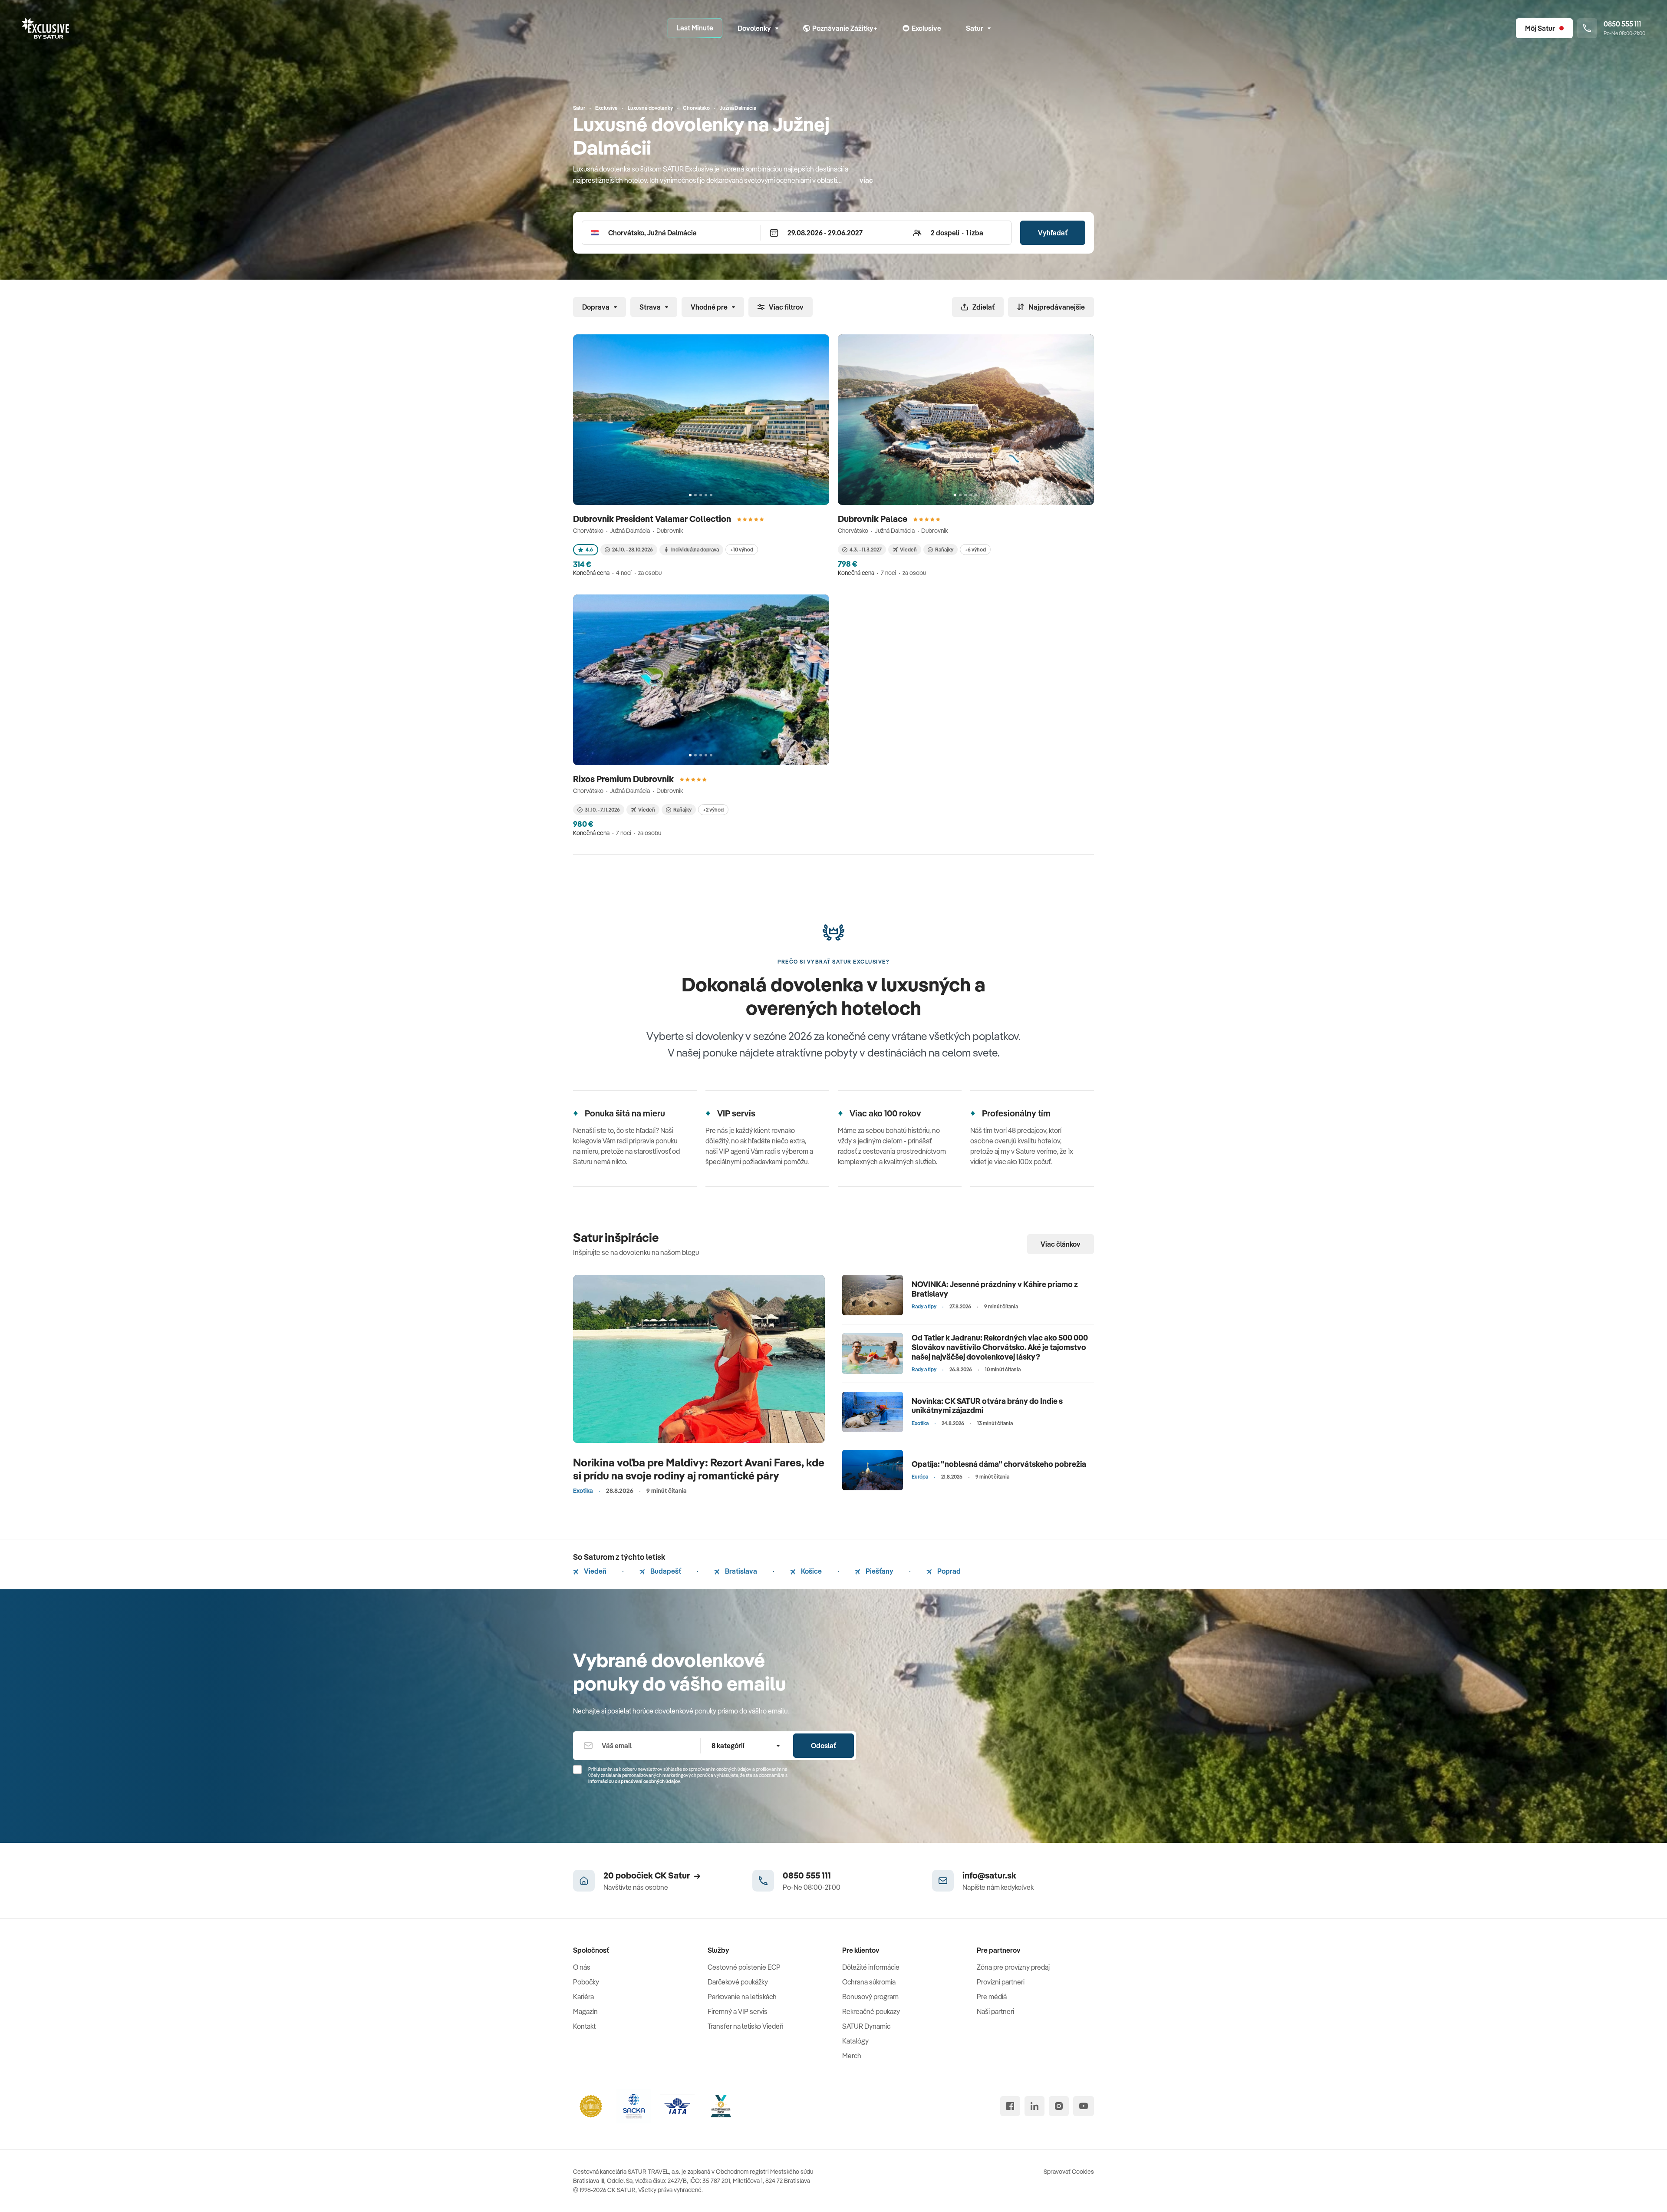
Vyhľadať (1053, 233)
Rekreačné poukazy (871, 2011)
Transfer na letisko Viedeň (746, 2026)
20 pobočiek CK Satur (647, 1875)
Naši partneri (995, 2011)
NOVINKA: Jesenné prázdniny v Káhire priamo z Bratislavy (995, 1289)
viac (866, 180)
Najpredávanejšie (1057, 307)
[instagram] (1059, 2106)
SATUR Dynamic (866, 2026)
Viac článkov (1061, 1244)
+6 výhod (975, 550)
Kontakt (584, 2026)
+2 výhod (713, 810)
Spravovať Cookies (1069, 2172)
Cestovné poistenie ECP (744, 1967)
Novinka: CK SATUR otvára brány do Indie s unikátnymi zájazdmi (987, 1406)
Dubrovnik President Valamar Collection (653, 519)
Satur (975, 28)
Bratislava (740, 1571)
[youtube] (1084, 2106)
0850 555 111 (807, 1875)
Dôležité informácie (871, 1967)
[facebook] (1010, 2106)
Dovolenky (754, 28)
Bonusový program (870, 1997)
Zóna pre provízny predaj (1013, 1967)
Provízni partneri (1001, 1982)
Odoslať (824, 1746)
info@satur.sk (989, 1875)
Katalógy (855, 2041)
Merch (852, 2056)
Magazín (585, 2011)
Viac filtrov (786, 307)
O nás (582, 1967)
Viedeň (595, 1571)
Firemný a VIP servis (738, 2011)
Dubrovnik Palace (873, 519)
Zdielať (983, 307)
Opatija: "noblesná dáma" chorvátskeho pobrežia (999, 1464)
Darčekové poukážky (738, 1982)
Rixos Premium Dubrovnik (624, 779)
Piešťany (879, 1571)
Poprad (948, 1571)
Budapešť (665, 1571)
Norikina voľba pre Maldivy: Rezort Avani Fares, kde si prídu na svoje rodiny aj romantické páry (699, 1469)
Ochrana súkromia (869, 1982)
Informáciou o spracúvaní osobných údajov (634, 1781)
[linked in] (1034, 2106)
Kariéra (583, 1997)
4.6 (589, 550)
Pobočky (586, 1982)
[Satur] (46, 28)
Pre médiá (992, 1997)
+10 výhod (742, 550)
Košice (811, 1571)
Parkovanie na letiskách (742, 1997)
